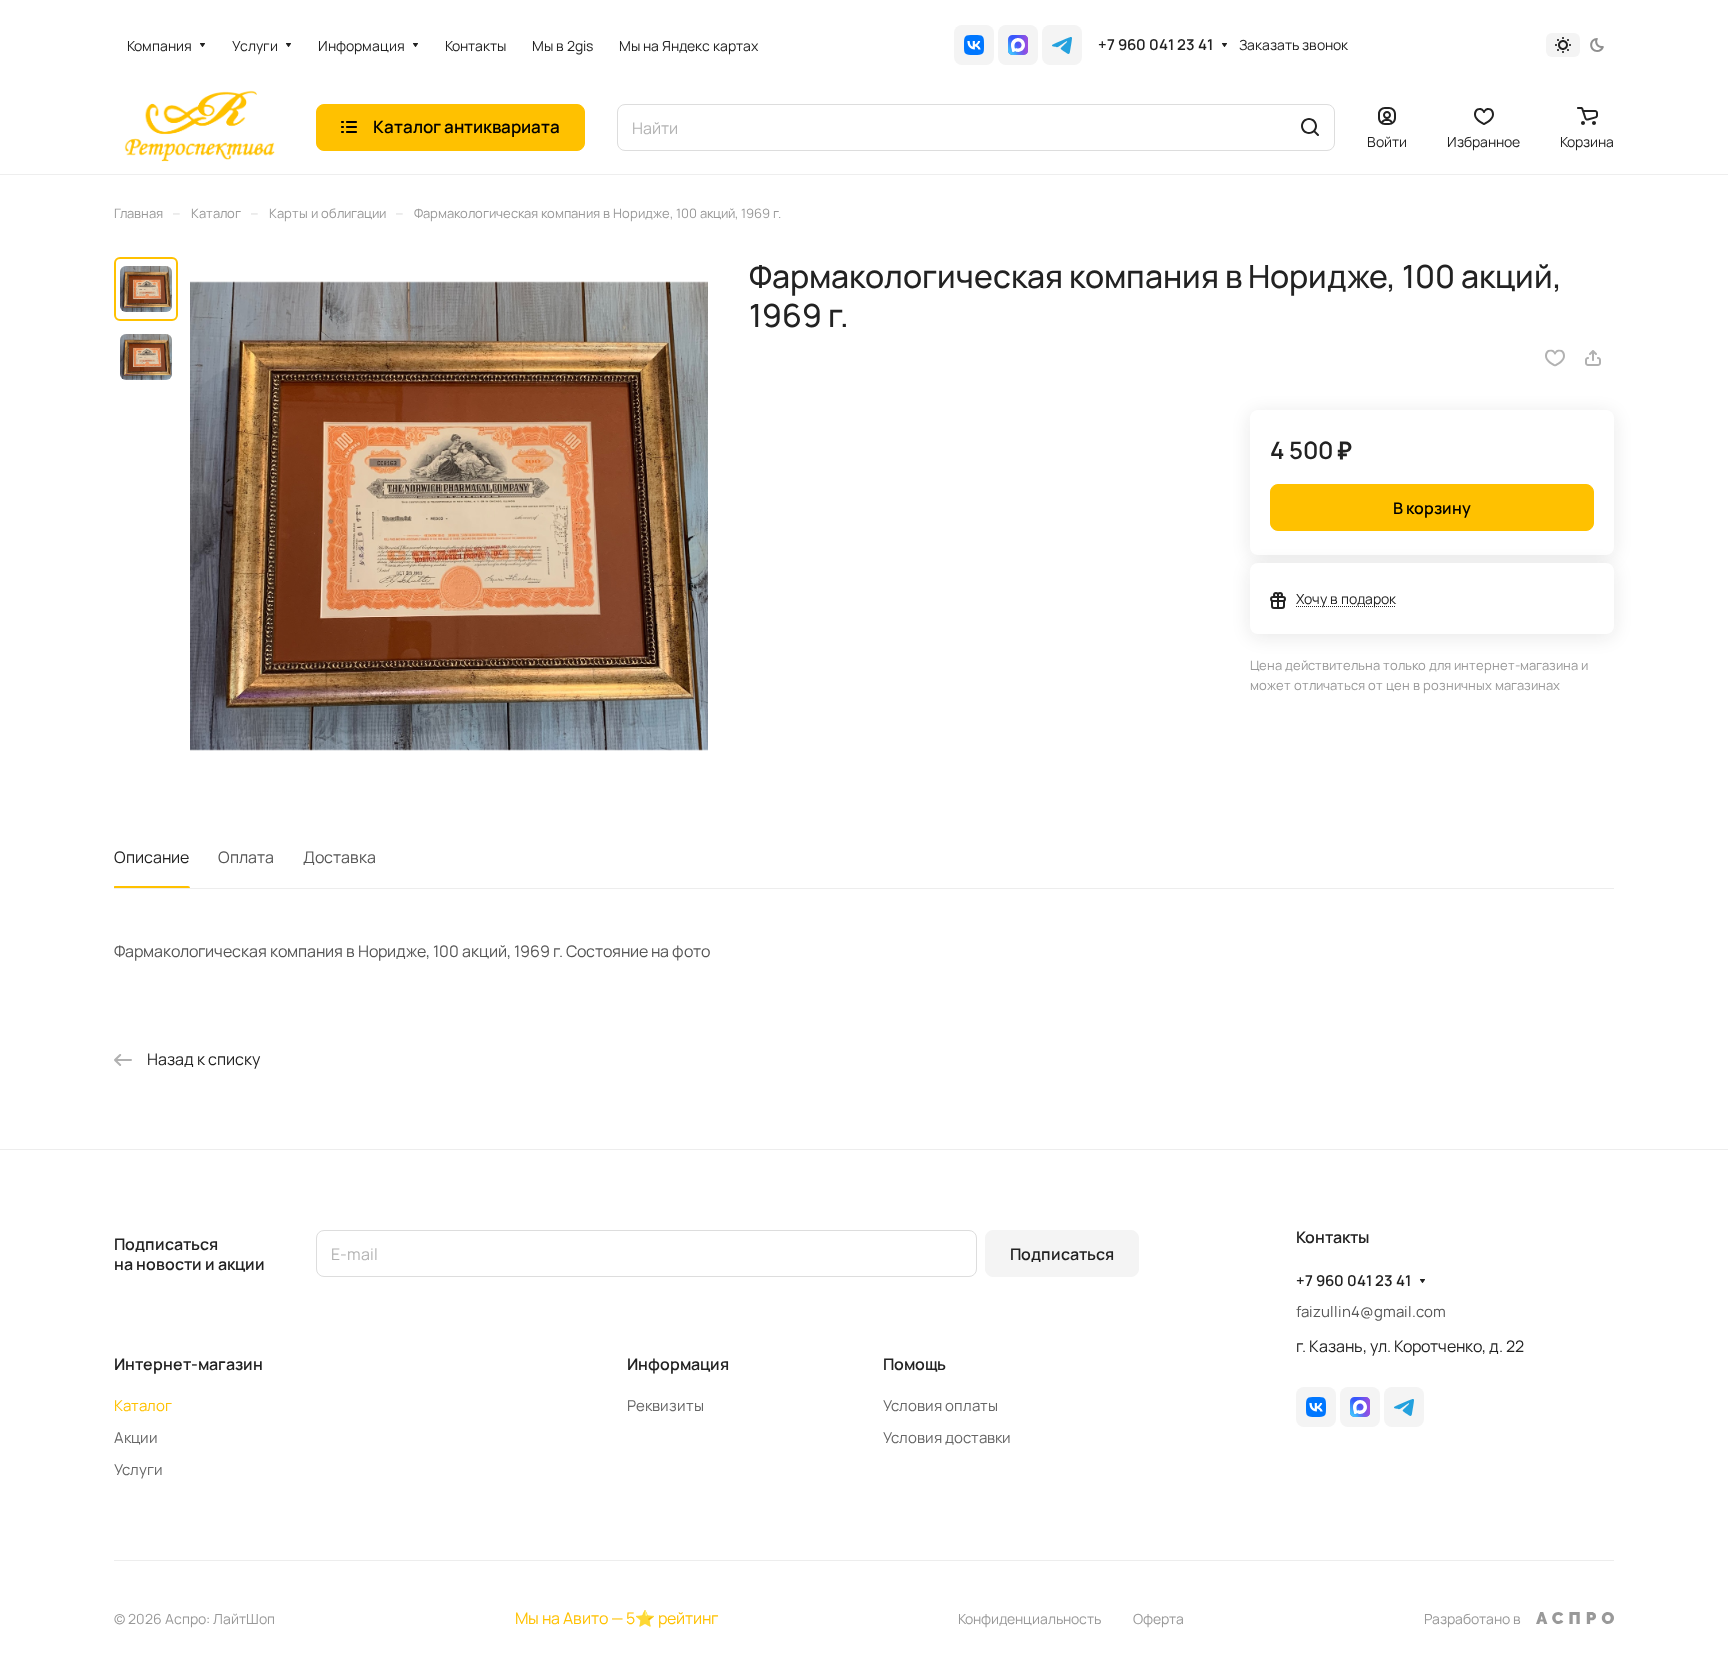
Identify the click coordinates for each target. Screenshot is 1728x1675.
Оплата (246, 857)
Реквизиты (665, 1405)
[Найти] (1310, 127)
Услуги (138, 1469)
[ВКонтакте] (974, 45)
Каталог (143, 1405)
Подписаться (1062, 1254)
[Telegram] (1062, 45)
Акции (136, 1437)
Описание (151, 857)
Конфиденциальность (1029, 1618)
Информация (678, 1364)
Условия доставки (947, 1437)
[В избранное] (1555, 358)
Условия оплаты (940, 1405)
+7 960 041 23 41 (1155, 45)
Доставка (339, 857)
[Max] (1018, 45)
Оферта (1158, 1618)
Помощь (914, 1364)
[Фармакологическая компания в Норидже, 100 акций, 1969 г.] (449, 516)
